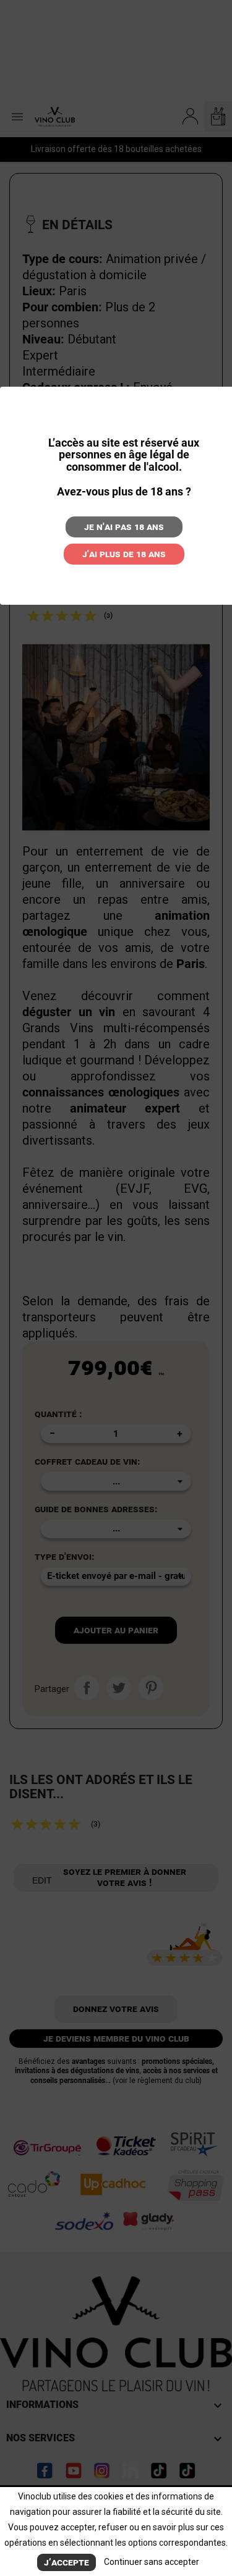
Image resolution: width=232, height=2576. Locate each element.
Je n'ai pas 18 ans (124, 527)
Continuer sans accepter (152, 2562)
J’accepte (67, 2562)
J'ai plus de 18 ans (124, 554)
